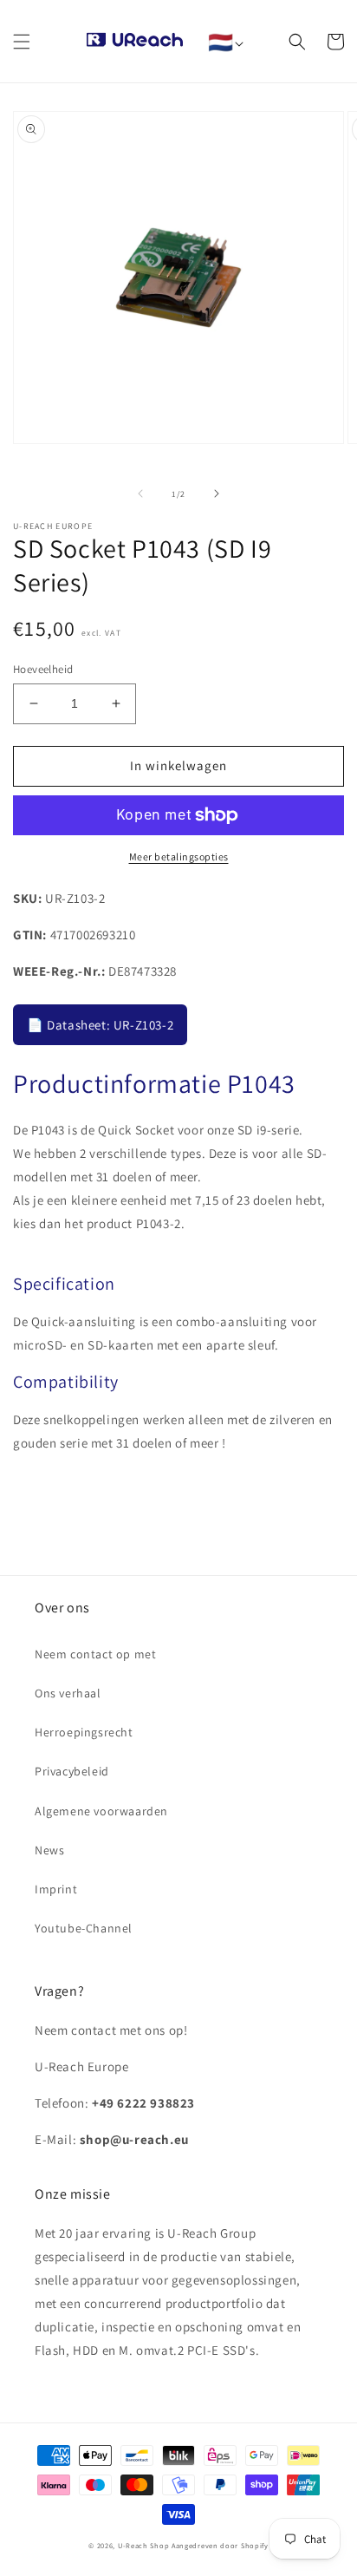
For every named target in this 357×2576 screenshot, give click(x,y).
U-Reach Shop (143, 2545)
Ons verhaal (68, 1693)
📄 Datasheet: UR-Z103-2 (100, 1025)
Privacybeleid (72, 1771)
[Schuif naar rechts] (217, 494)
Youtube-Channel (84, 1928)
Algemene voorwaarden (101, 1811)
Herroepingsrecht (84, 1732)
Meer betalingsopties (179, 856)
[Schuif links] (140, 494)
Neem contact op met (95, 1654)
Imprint (56, 1889)
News (49, 1850)
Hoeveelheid (43, 669)
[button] (22, 42)
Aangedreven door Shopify (220, 2545)
